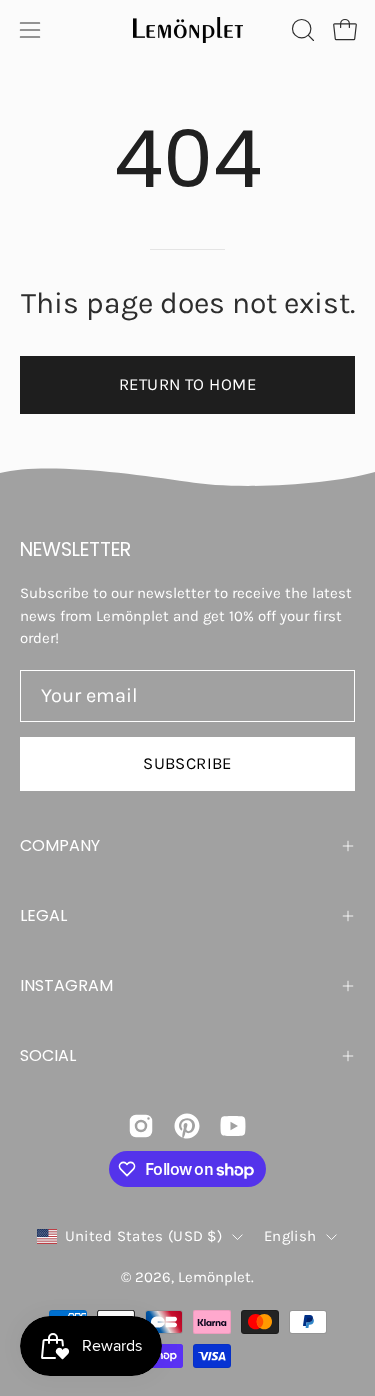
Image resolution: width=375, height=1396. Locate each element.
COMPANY (60, 845)
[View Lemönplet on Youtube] (233, 1126)
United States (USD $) (143, 1236)
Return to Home (187, 384)
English (290, 1236)
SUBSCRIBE (187, 763)
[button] (301, 30)
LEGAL (43, 915)
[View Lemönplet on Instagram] (141, 1126)
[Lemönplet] (188, 30)
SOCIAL (48, 1055)
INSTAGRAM (66, 985)
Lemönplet (214, 1277)
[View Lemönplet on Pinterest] (187, 1126)
